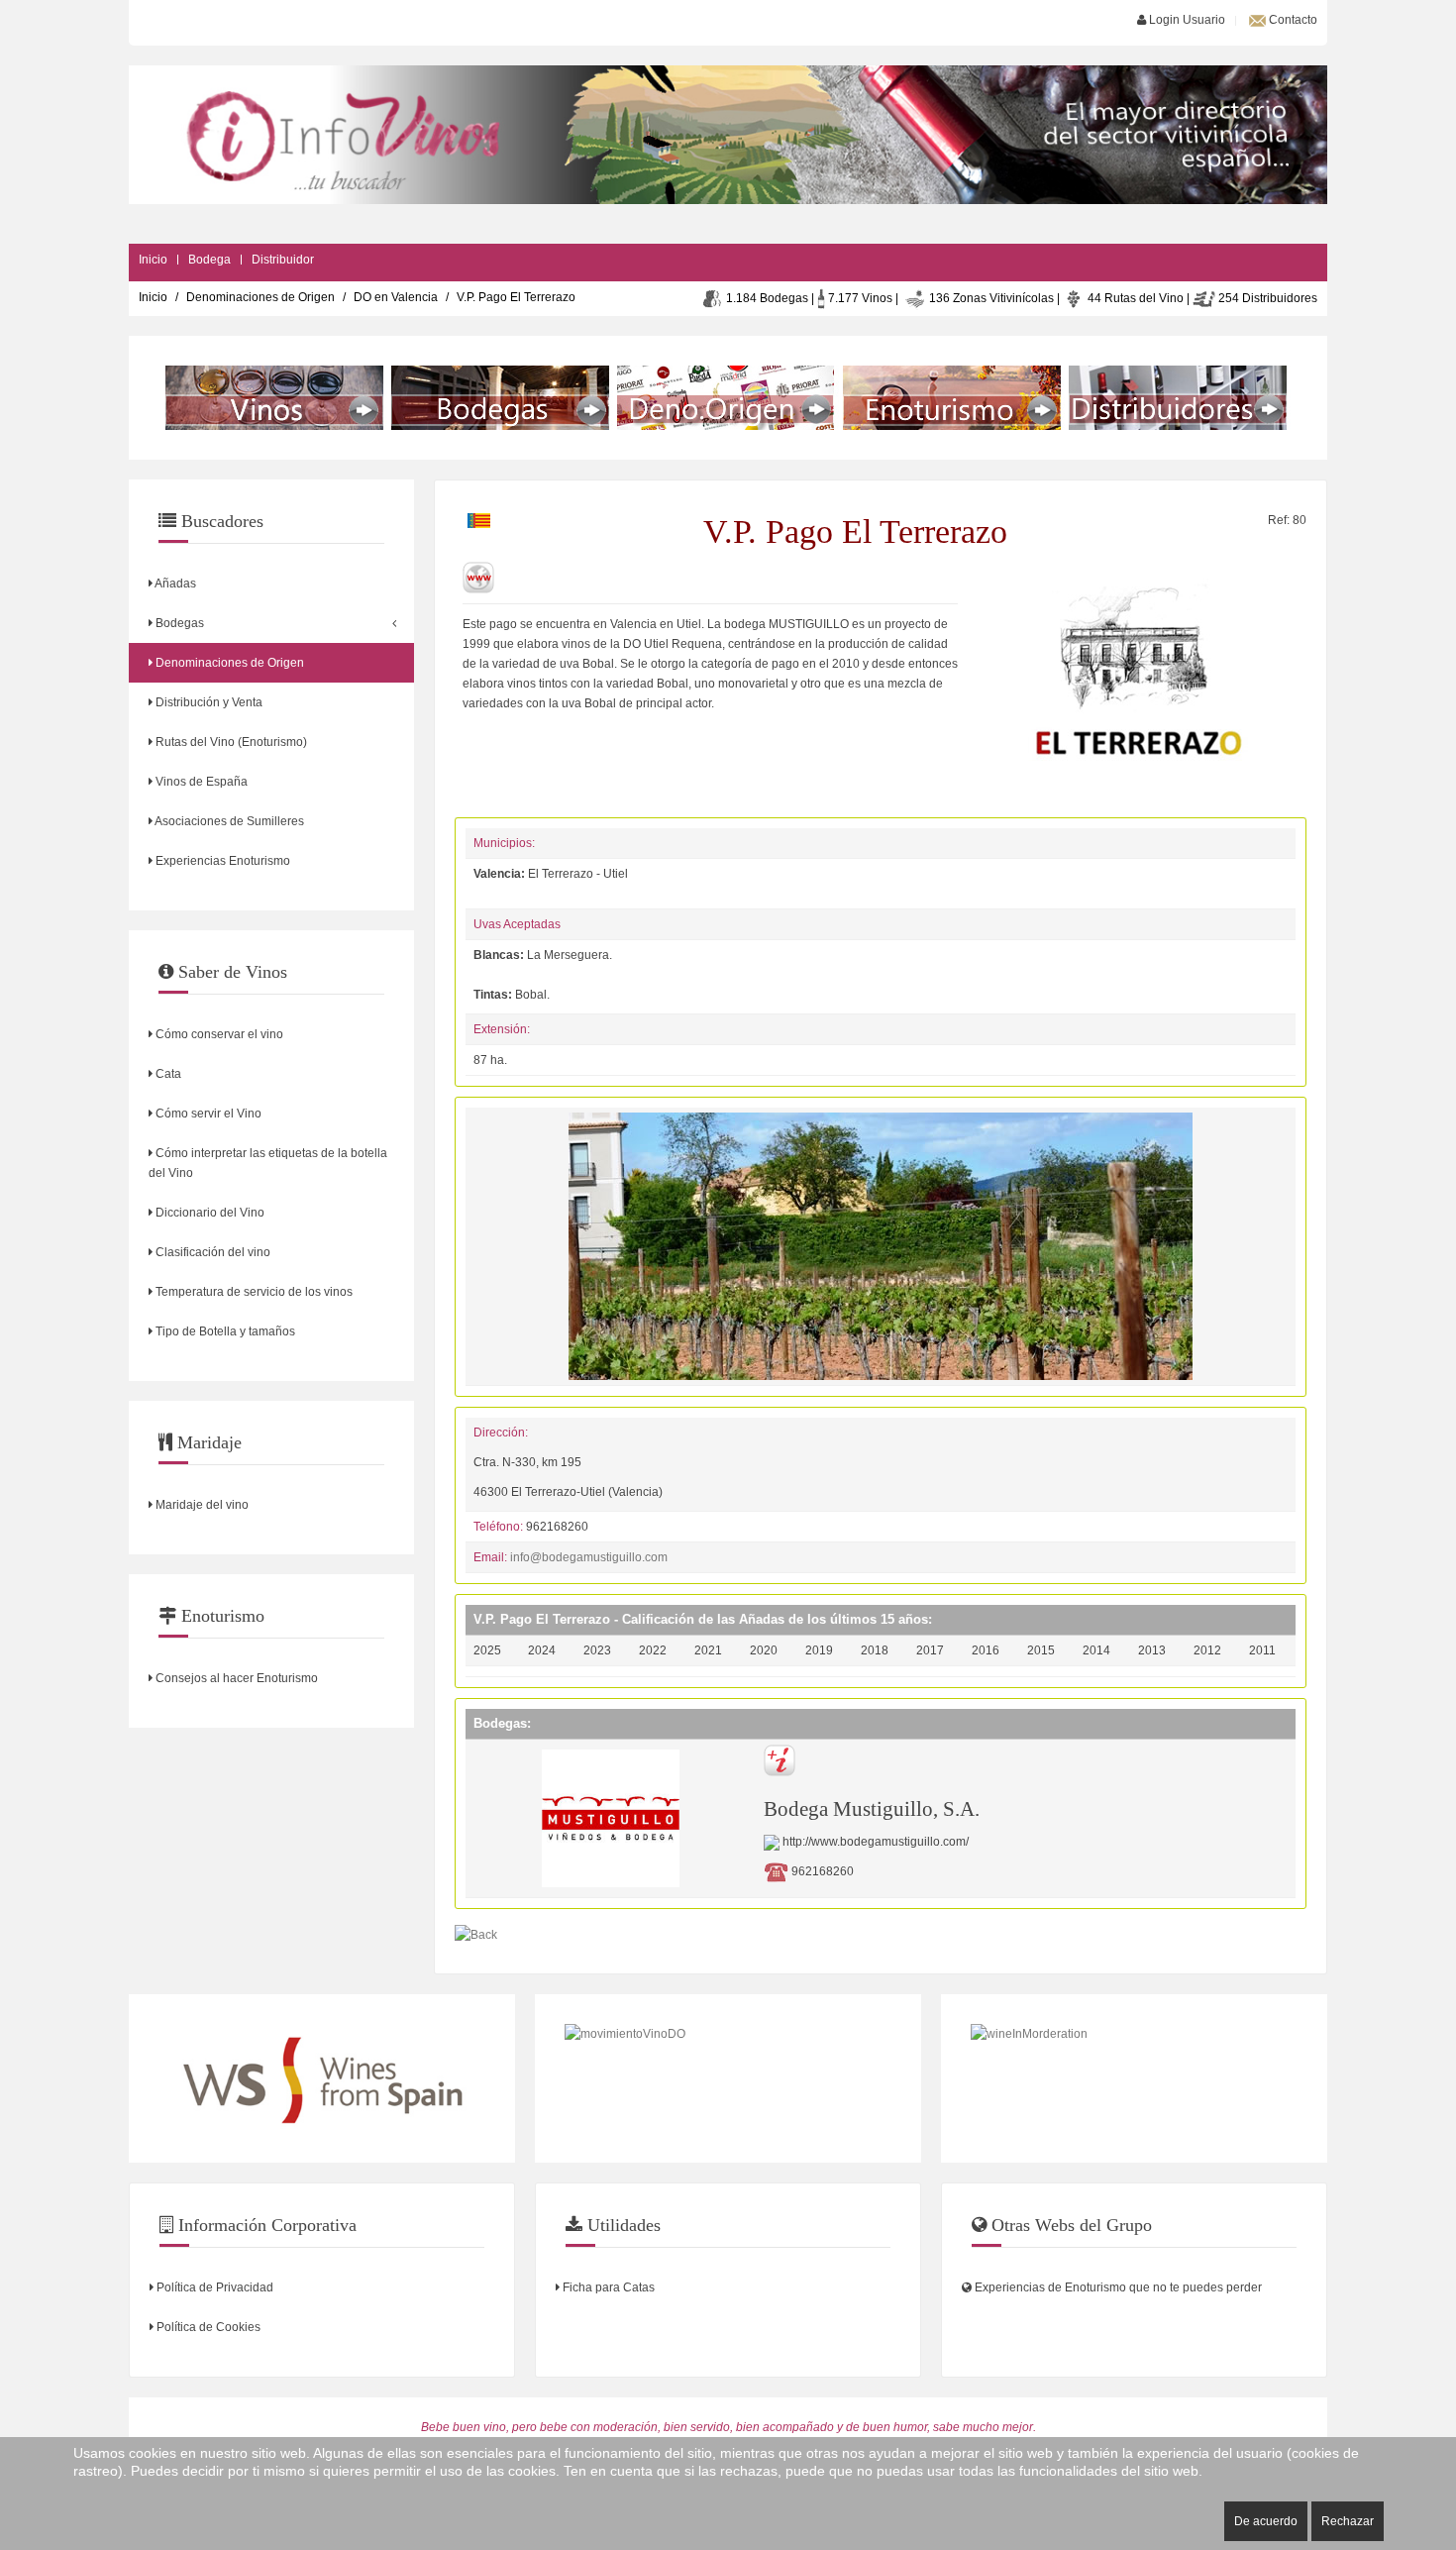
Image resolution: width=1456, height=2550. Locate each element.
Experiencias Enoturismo (221, 861)
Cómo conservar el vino (218, 1034)
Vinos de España (200, 782)
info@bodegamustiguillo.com (589, 1557)
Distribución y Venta (208, 702)
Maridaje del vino (201, 1505)
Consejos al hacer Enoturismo (235, 1678)
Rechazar (1348, 2521)
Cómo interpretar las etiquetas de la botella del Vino (268, 1163)
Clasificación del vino (211, 1252)
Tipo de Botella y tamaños (224, 1331)
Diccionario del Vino (208, 1213)
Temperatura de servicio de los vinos (253, 1292)
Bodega (209, 260)
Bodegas (178, 623)
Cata (167, 1074)
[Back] (476, 1934)
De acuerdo (1266, 2521)
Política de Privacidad (213, 2287)
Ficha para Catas (607, 2287)
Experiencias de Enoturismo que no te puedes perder (1117, 2287)
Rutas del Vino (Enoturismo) (230, 742)
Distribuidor (283, 260)
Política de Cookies (207, 2327)
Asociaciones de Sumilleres (228, 821)
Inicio (153, 260)
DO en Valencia (396, 297)
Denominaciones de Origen (260, 297)
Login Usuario (1186, 20)
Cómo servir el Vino (207, 1114)
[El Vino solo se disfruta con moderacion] (1134, 2078)
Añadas (174, 584)
